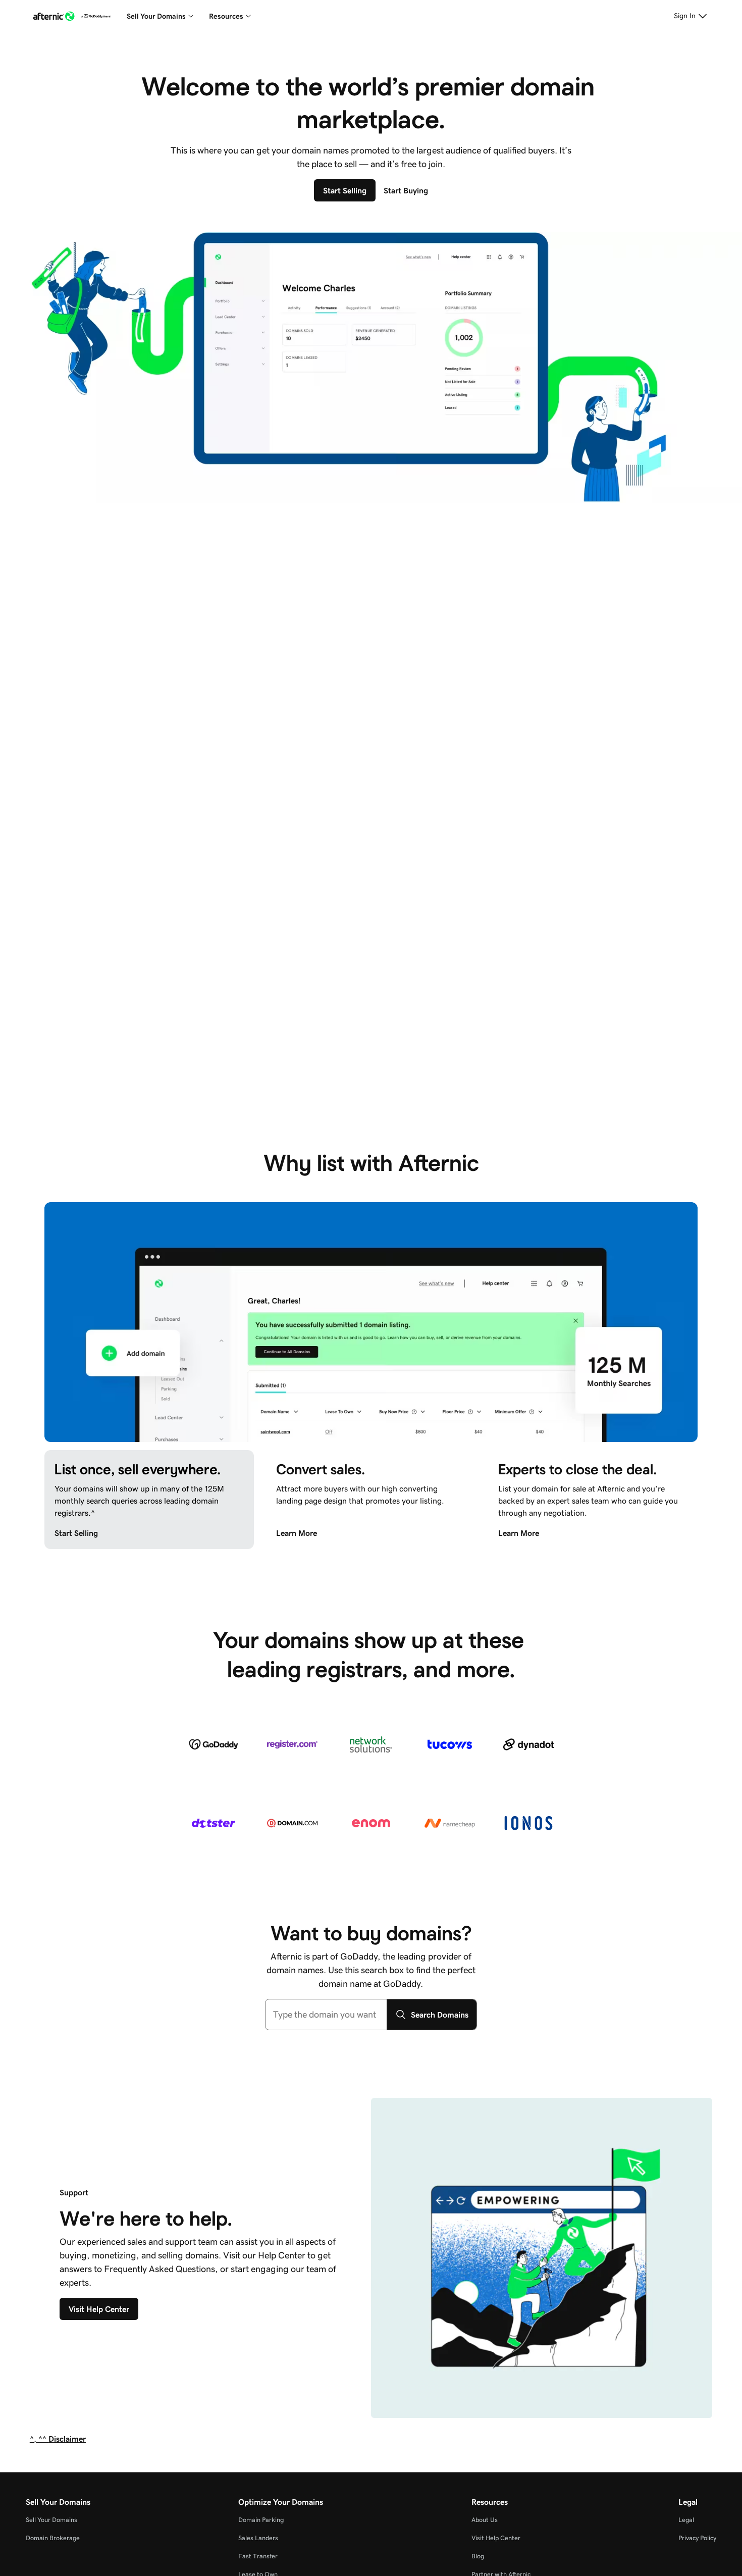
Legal (686, 2520)
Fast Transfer (258, 2556)
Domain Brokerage (53, 2538)
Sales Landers (258, 2538)
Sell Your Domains (51, 2520)
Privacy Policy (697, 2538)
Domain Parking (261, 2520)
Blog (478, 2556)
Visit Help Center (496, 2538)
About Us (485, 2520)
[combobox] (326, 2015)
